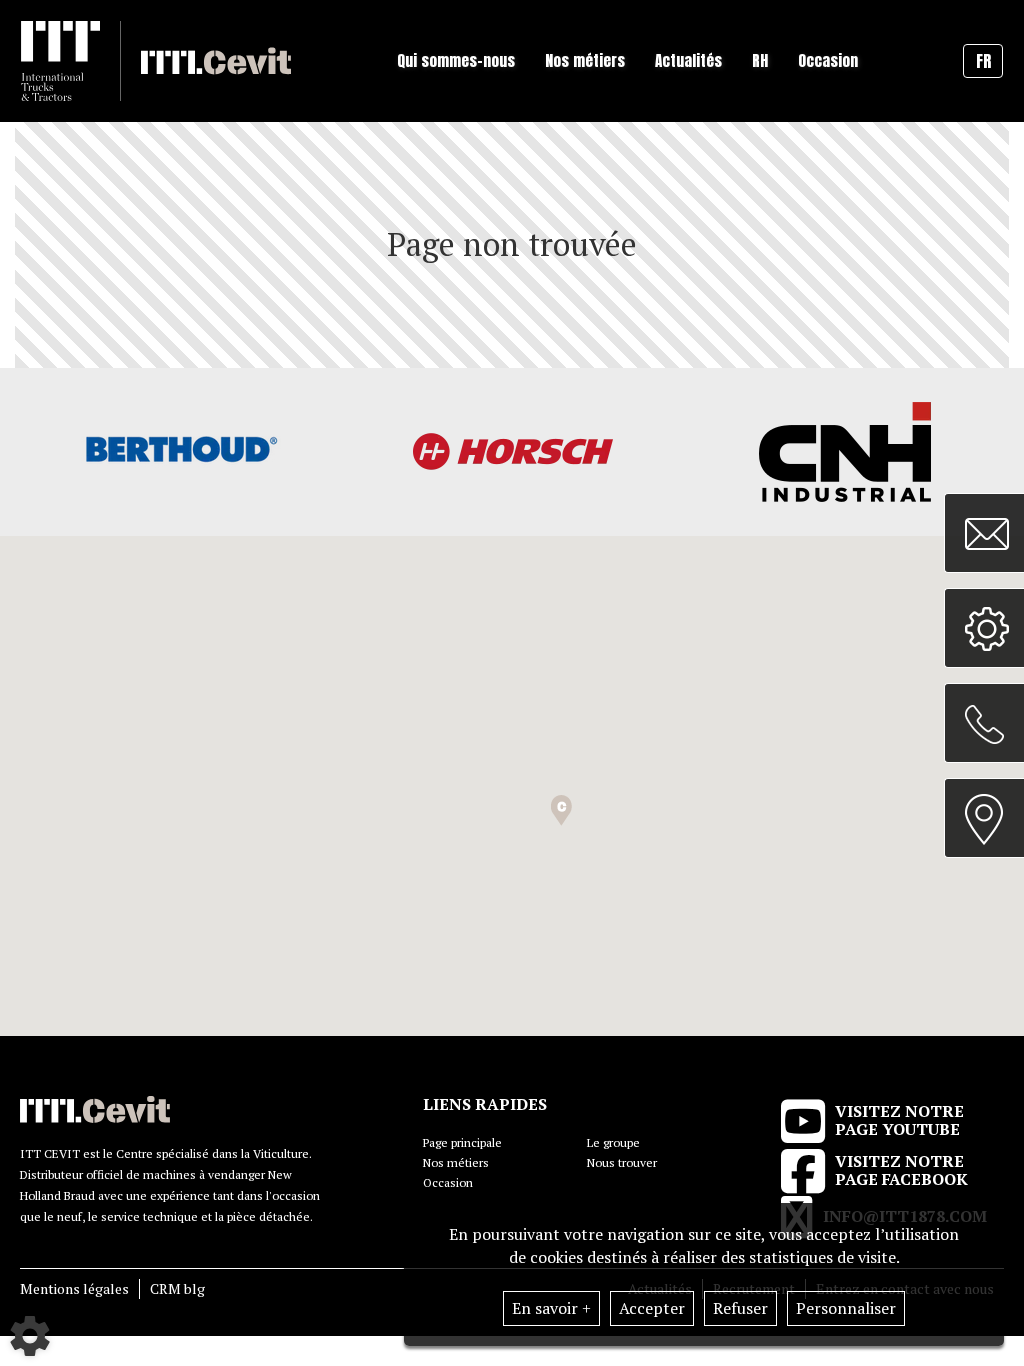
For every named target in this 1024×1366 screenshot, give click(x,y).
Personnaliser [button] (846, 1308)
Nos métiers (456, 1162)
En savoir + (551, 1308)
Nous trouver (622, 1162)
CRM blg (177, 1288)
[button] (561, 810)
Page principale (462, 1142)
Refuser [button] (740, 1308)
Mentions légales (74, 1288)
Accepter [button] (652, 1308)
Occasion (828, 60)
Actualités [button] (688, 60)
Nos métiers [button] (585, 60)
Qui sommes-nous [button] (456, 60)
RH (760, 60)
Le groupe (613, 1142)
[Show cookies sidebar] (30, 1336)
